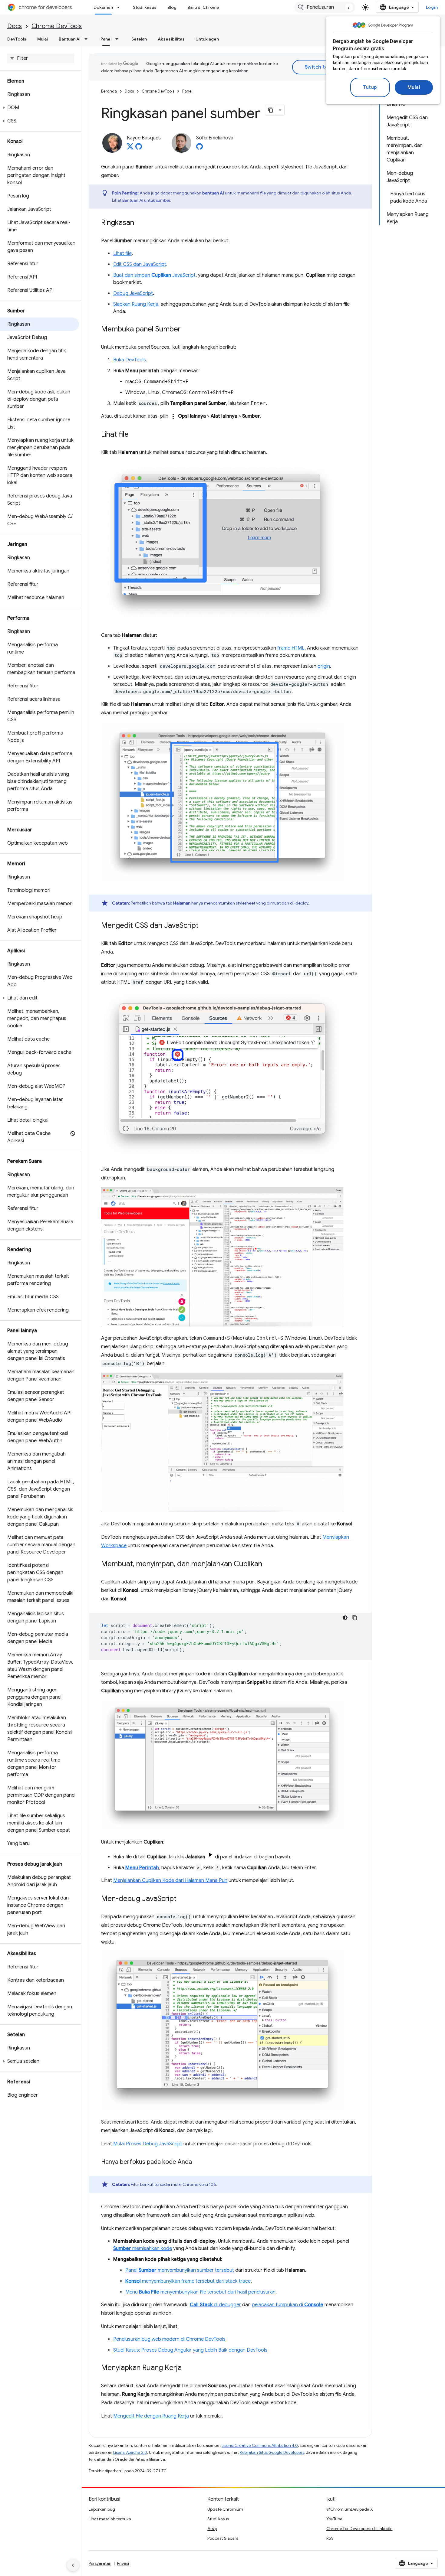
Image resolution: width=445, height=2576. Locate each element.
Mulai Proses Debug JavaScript (148, 2144)
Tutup (370, 87)
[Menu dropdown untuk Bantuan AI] (88, 39)
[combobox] (325, 7)
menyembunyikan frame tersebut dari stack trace (188, 2281)
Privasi (123, 2563)
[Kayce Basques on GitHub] (139, 148)
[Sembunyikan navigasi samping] (73, 2565)
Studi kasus (145, 7)
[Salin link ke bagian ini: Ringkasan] (140, 223)
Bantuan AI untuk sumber (146, 200)
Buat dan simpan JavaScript (154, 275)
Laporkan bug (102, 2509)
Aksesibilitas (171, 39)
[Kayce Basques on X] (130, 148)
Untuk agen (207, 39)
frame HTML (291, 648)
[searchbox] (41, 58)
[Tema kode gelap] (345, 1618)
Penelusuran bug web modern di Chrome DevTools (169, 2339)
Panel (106, 39)
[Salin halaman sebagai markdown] (271, 110)
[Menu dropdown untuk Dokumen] (120, 7)
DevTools (17, 39)
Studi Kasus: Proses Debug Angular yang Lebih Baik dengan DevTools (190, 2350)
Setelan (139, 39)
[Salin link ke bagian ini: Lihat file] (135, 435)
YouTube (334, 2519)
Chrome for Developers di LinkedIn (359, 2529)
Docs (15, 26)
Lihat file (122, 253)
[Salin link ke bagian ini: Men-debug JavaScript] (183, 1899)
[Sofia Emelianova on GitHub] (199, 148)
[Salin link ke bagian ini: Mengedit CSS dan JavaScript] (205, 926)
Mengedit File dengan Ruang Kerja (151, 2416)
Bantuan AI (70, 39)
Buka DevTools (130, 360)
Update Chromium (225, 2509)
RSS (330, 2538)
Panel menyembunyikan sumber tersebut (180, 2270)
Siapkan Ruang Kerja (136, 304)
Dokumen (103, 7)
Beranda (109, 91)
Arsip (212, 2529)
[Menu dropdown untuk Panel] (119, 39)
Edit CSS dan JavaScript (140, 264)
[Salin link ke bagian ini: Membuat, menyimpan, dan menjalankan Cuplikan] (268, 1564)
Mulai (414, 87)
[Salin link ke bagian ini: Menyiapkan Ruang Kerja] (188, 2368)
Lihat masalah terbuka (110, 2519)
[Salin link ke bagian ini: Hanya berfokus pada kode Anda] (198, 2162)
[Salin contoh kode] (355, 1618)
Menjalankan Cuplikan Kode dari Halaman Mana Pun (170, 1880)
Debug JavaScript (133, 293)
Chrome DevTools (57, 26)
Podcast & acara (223, 2538)
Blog (172, 7)
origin (324, 666)
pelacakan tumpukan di (288, 2305)
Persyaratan (100, 2563)
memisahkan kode (143, 2248)
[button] (40, 108)
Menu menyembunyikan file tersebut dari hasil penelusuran (200, 2292)
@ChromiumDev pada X (350, 2509)
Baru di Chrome (203, 7)
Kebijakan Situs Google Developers (272, 2452)
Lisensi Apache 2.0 (130, 2452)
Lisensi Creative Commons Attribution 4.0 (260, 2446)
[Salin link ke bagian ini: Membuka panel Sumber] (187, 330)
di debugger (215, 2305)
